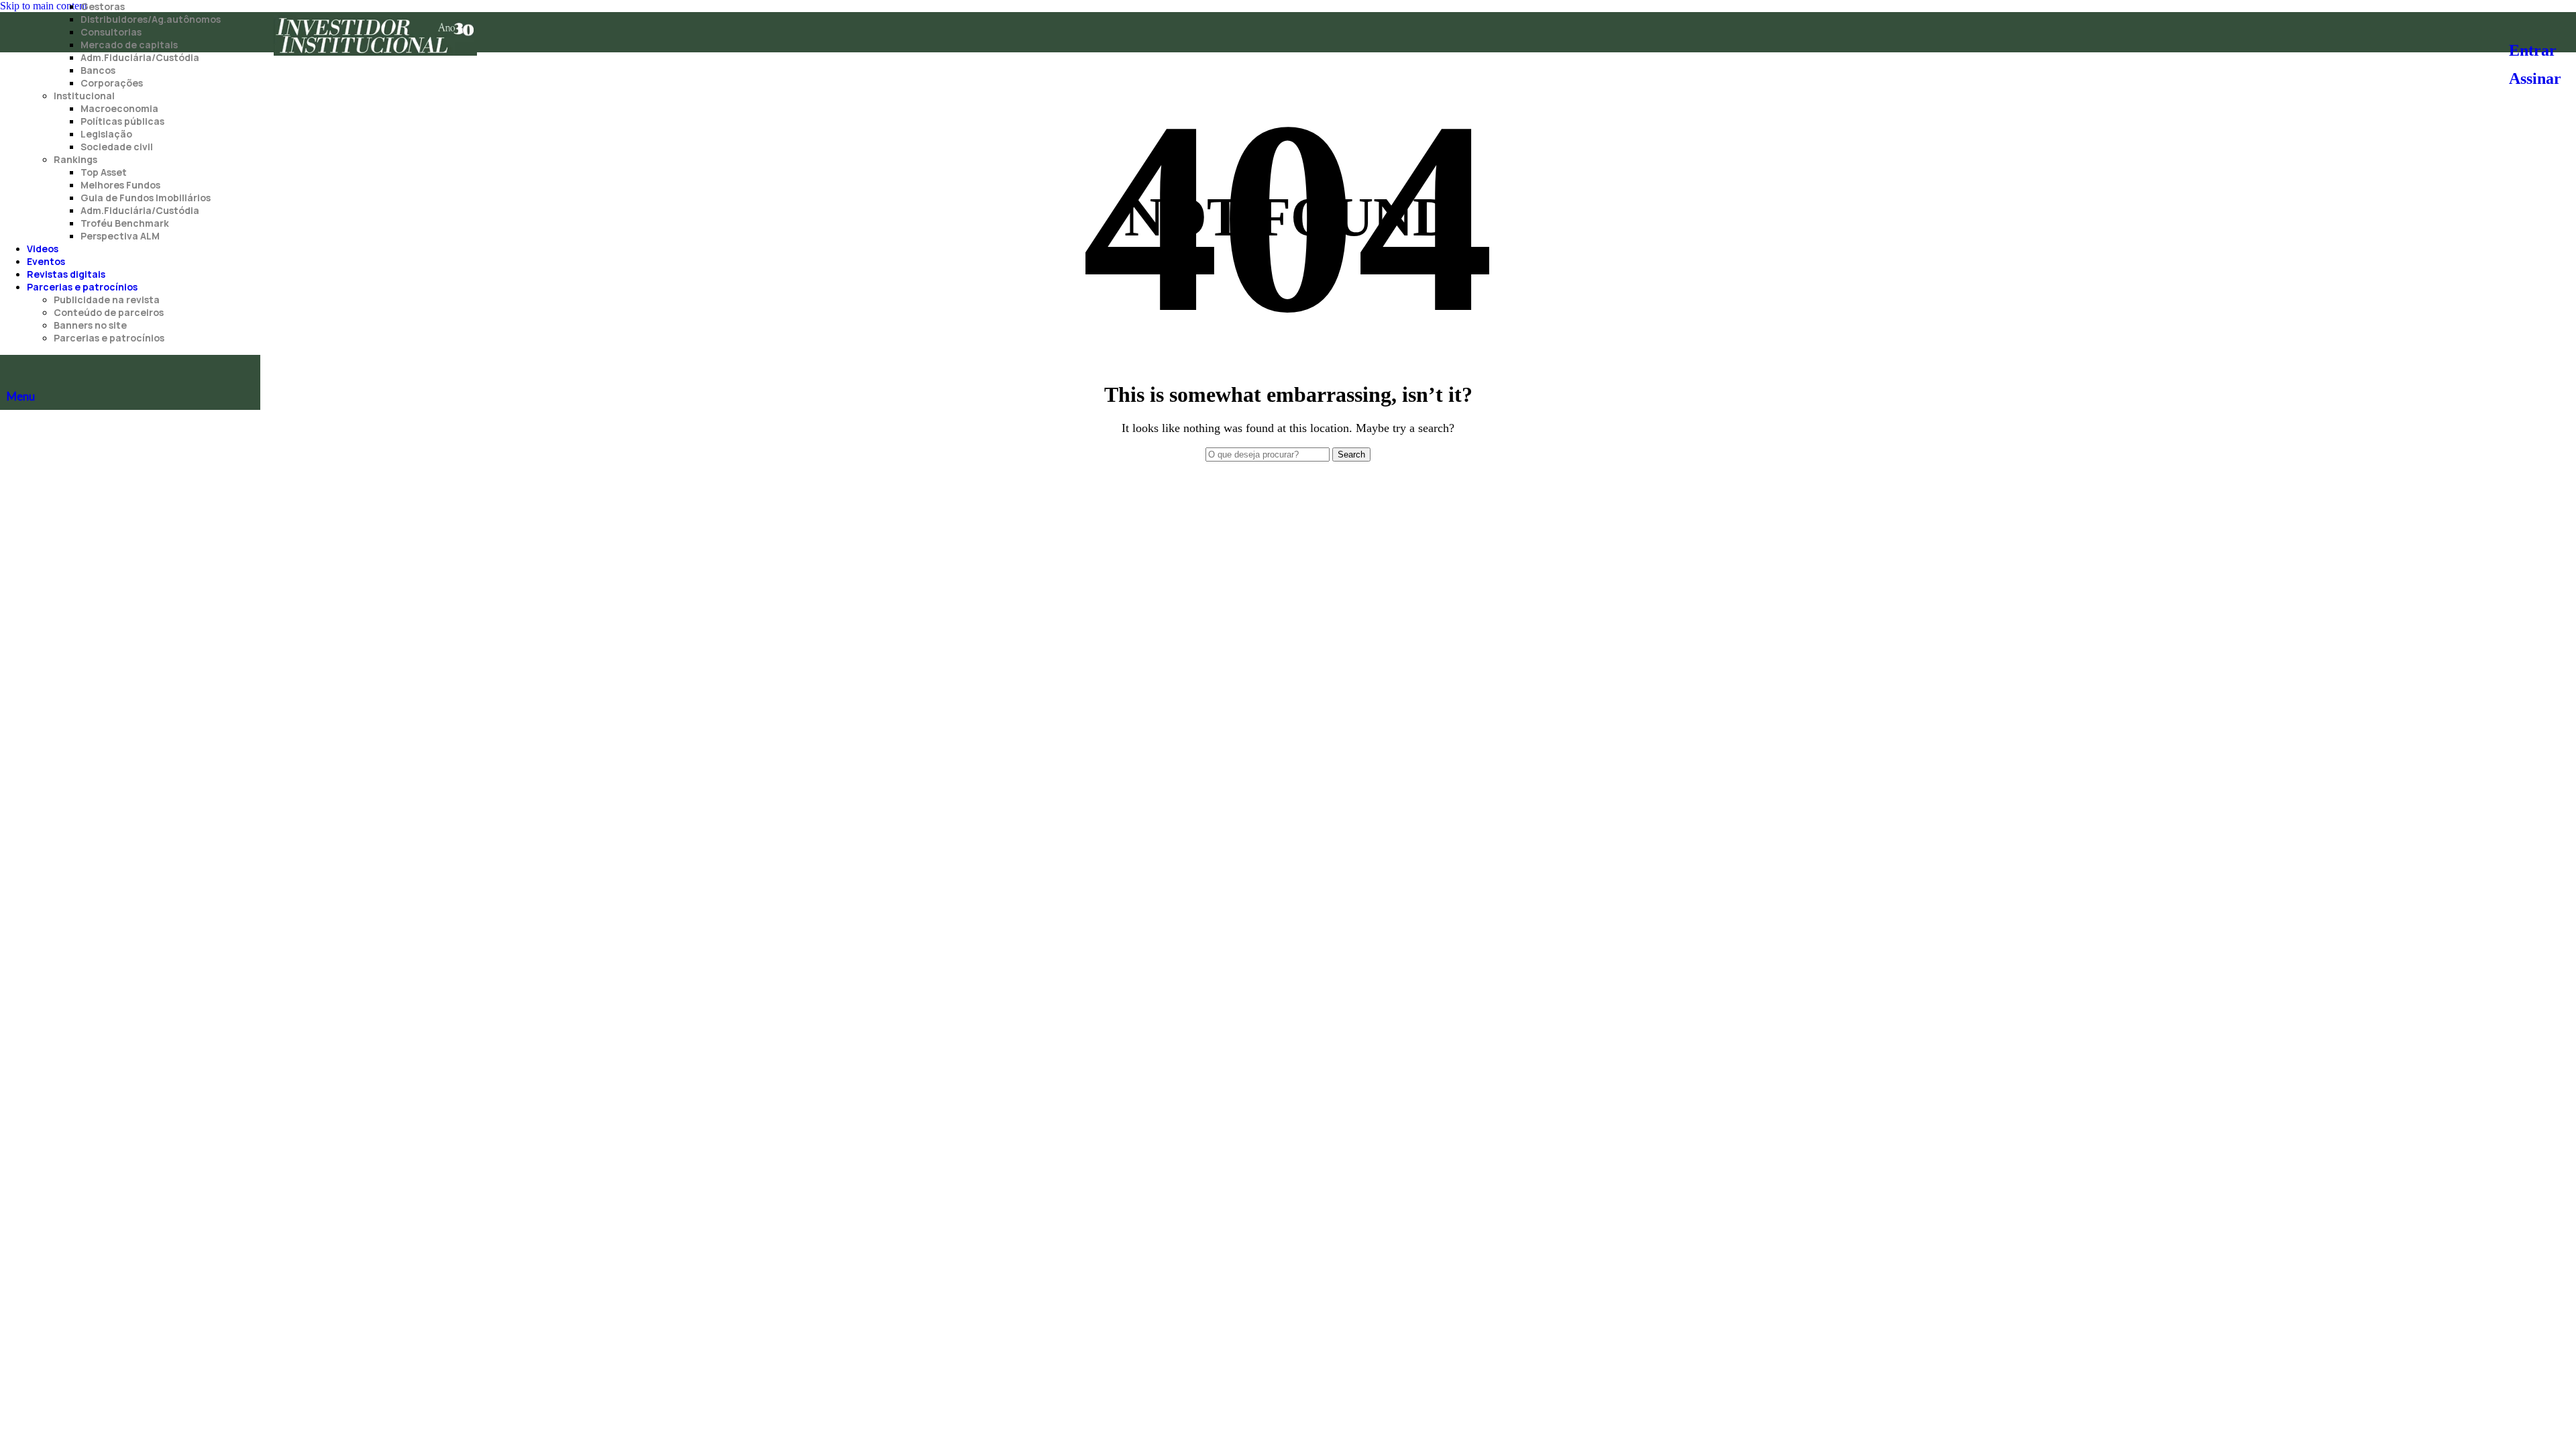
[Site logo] (375, 55)
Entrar (2533, 50)
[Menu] (13, 368)
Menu (21, 396)
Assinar (2535, 78)
